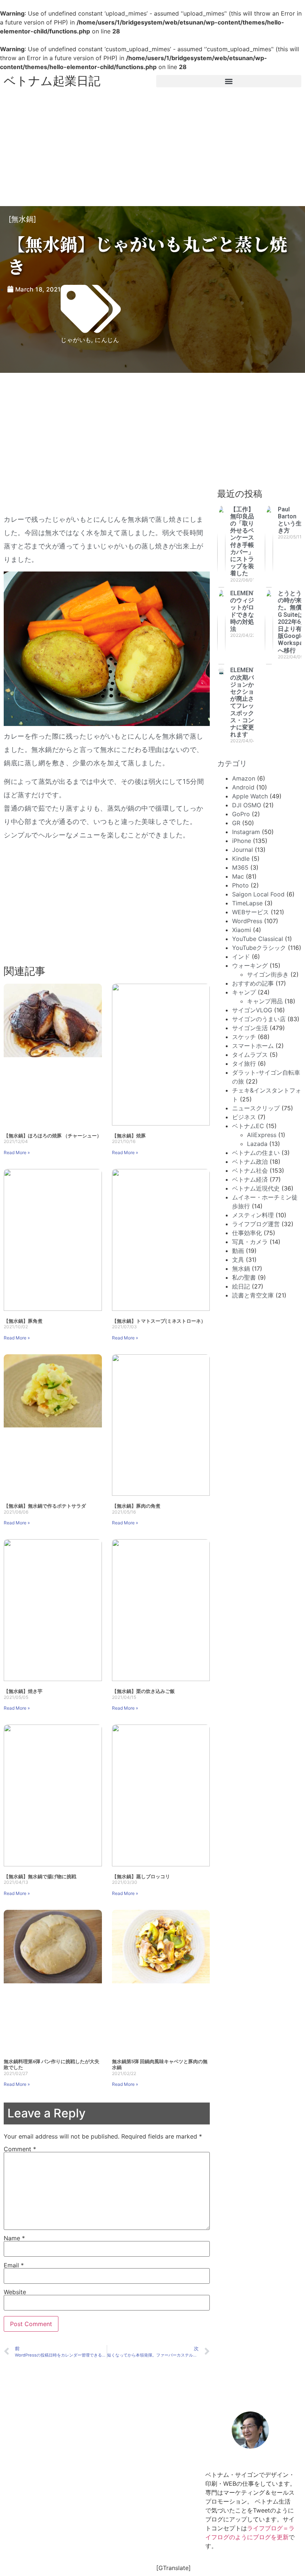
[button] (229, 81)
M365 (240, 867)
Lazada (257, 1144)
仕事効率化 (247, 1233)
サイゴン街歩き (268, 974)
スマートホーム (253, 1046)
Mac (238, 876)
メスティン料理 (253, 1215)
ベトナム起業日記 (52, 81)
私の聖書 (244, 1277)
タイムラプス (250, 1055)
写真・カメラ (250, 1242)
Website (15, 2292)
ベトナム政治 (250, 1162)
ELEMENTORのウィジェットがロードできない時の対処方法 (247, 611)
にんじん (107, 340)
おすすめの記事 (253, 983)
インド (241, 957)
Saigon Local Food (258, 894)
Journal (243, 850)
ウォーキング (250, 965)
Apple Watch (250, 796)
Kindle (241, 859)
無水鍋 (22, 219)
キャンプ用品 (265, 1001)
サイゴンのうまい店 (259, 1019)
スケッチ (244, 1037)
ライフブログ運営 (256, 1224)
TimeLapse (247, 903)
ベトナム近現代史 (256, 1188)
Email (14, 2265)
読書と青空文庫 (253, 1295)
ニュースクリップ (256, 1108)
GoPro (241, 814)
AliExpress (262, 1135)
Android (243, 787)
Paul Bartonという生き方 (290, 520)
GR (236, 823)
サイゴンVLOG (252, 1010)
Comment (20, 2149)
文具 (238, 1260)
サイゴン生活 (250, 1028)
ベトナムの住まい (256, 1153)
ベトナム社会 (250, 1170)
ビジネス (244, 1117)
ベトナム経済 (250, 1179)
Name (14, 2238)
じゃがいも (76, 340)
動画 (238, 1251)
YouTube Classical (258, 939)
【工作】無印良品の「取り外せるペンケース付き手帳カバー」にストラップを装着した (242, 541)
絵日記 (241, 1286)
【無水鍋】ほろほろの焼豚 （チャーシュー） (53, 1136)
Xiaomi (242, 930)
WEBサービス (251, 912)
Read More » (17, 1152)
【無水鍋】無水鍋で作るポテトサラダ (45, 1506)
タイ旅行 (244, 1064)
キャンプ (244, 992)
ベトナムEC (248, 1126)
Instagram (246, 832)
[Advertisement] (152, 147)
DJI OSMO (247, 805)
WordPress (247, 921)
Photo (240, 885)
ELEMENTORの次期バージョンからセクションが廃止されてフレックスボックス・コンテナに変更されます (247, 702)
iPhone (242, 841)
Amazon (244, 778)
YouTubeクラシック (259, 948)
